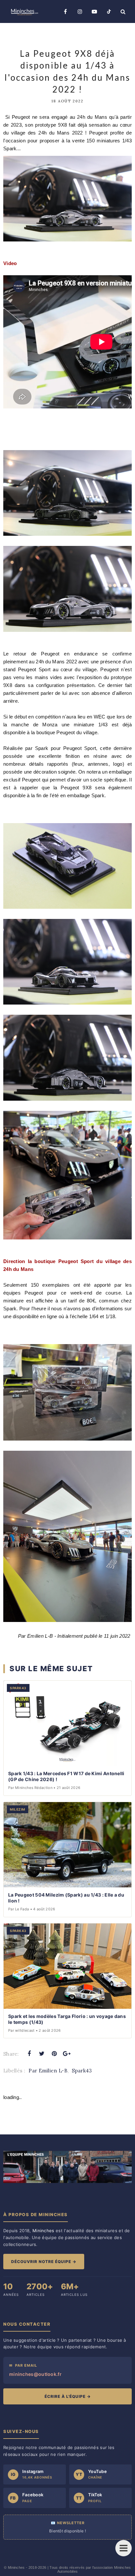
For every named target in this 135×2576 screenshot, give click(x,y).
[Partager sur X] (42, 2054)
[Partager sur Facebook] (29, 2054)
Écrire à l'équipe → (68, 2396)
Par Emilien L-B (48, 2071)
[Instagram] (80, 11)
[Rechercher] (123, 11)
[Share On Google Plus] (67, 2054)
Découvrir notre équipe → (44, 2262)
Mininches (16, 2567)
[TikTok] (109, 11)
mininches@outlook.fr (35, 2374)
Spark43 (82, 2071)
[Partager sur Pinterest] (54, 2054)
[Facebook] (66, 11)
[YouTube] (94, 11)
